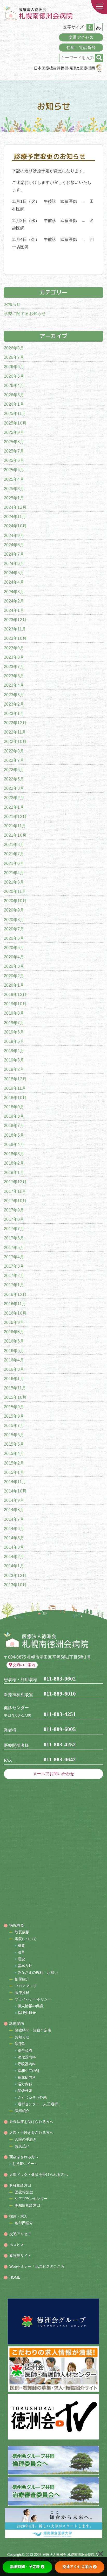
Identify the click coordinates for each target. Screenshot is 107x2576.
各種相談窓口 (20, 2185)
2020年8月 (14, 920)
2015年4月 (14, 1454)
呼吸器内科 (27, 2064)
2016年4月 (14, 1360)
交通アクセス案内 (77, 2567)
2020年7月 (14, 929)
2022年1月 (14, 807)
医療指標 (22, 1993)
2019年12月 (15, 995)
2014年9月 (14, 1500)
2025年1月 (14, 498)
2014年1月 (14, 1566)
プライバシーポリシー (33, 1999)
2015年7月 (14, 1426)
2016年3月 (14, 1369)
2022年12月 (15, 723)
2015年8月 (14, 1416)
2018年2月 (14, 1163)
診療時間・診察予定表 (33, 2030)
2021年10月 (15, 835)
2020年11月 (15, 891)
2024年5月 (14, 573)
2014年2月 (14, 1557)
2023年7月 (14, 667)
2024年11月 (15, 517)
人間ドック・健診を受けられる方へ (39, 2175)
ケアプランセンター (31, 2199)
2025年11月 (15, 414)
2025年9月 (14, 432)
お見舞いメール (25, 2164)
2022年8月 (14, 751)
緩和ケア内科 (29, 2071)
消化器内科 (27, 2057)
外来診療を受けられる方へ (31, 2122)
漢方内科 (25, 2084)
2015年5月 (14, 1444)
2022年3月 (14, 788)
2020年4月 (14, 957)
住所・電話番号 (81, 48)
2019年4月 (14, 1051)
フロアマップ (26, 1986)
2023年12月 (15, 620)
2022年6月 (14, 770)
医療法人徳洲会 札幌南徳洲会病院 (69, 2555)
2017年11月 (15, 1191)
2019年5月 (14, 1041)
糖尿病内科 (27, 2077)
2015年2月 (14, 1463)
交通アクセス (81, 37)
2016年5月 (14, 1351)
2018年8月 (14, 1116)
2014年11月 (15, 1482)
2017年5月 (14, 1248)
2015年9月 (14, 1407)
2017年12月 (15, 1182)
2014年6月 (14, 1529)
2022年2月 (14, 798)
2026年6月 (14, 367)
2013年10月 (15, 1585)
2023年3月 (14, 695)
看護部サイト (20, 2256)
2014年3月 (14, 1547)
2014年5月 (14, 1538)
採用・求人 (19, 2216)
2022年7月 (14, 760)
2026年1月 (14, 404)
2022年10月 (15, 741)
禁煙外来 (25, 2091)
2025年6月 (14, 460)
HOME (15, 2277)
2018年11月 (15, 1088)
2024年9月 (14, 536)
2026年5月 (14, 376)
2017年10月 (15, 1201)
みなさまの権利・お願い (38, 1972)
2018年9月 (14, 1107)
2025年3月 (14, 489)
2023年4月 (14, 685)
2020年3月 (14, 966)
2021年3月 (14, 882)
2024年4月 (14, 582)
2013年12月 (15, 1576)
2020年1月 (14, 985)
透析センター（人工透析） (40, 2104)
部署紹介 (22, 1979)
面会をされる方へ (24, 2157)
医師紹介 (22, 2111)
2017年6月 (14, 1238)
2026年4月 (14, 386)
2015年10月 (15, 1397)
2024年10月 (15, 526)
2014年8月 (14, 1510)
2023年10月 (15, 638)
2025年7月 (14, 451)
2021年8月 (14, 845)
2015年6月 (14, 1435)
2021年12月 (15, 817)
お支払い (22, 2146)
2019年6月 (14, 1032)
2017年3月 (14, 1266)
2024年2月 (14, 601)
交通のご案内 (24, 1665)
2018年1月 (14, 1172)
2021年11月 (15, 826)
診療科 (20, 2044)
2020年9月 (14, 910)
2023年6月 (14, 676)
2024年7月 (14, 554)
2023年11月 (15, 629)
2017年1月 (14, 1285)
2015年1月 (14, 1472)
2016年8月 (14, 1332)
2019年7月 (14, 1023)
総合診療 (25, 2050)
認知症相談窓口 (28, 2205)
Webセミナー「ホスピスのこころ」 (39, 2266)
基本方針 (25, 1966)
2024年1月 (14, 610)
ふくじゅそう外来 (32, 2097)
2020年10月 (15, 901)
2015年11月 (15, 1388)
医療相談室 (24, 2192)
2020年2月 (14, 976)
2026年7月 (14, 357)
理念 (21, 1959)
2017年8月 (14, 1219)
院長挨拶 (22, 1932)
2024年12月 (15, 507)
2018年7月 (14, 1126)
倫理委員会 (27, 2013)
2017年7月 (14, 1229)
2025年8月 (14, 442)
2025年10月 (15, 423)
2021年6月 (14, 863)
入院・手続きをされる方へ (31, 2133)
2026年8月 (14, 348)
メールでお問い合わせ (54, 1774)
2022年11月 (15, 732)
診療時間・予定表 (25, 2567)
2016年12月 (15, 1294)
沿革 (21, 1952)
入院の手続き (26, 2139)
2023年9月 (14, 648)
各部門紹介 (24, 2223)
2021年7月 (14, 854)
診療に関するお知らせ (25, 314)
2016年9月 (14, 1322)
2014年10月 (15, 1491)
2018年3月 (14, 1154)
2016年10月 (15, 1313)
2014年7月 (14, 1519)
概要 (21, 1946)
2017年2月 (14, 1276)
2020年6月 (14, 938)
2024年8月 (14, 545)
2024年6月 (14, 564)
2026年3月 (14, 395)
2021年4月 (14, 873)
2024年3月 (14, 592)
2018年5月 (14, 1135)
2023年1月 (14, 713)
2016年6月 (14, 1341)
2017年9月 (14, 1210)
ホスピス (17, 2245)
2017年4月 (14, 1257)
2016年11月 (15, 1304)
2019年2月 (14, 1069)
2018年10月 (15, 1098)
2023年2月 (14, 704)
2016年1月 (14, 1379)
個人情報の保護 (31, 2006)
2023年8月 (14, 657)
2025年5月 (14, 470)
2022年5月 (14, 779)
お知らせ (12, 304)
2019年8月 (14, 1013)
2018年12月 (15, 1079)
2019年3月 (14, 1060)
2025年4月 (14, 479)
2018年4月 (14, 1145)
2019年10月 (15, 1004)
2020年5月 (14, 948)
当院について (26, 1939)
